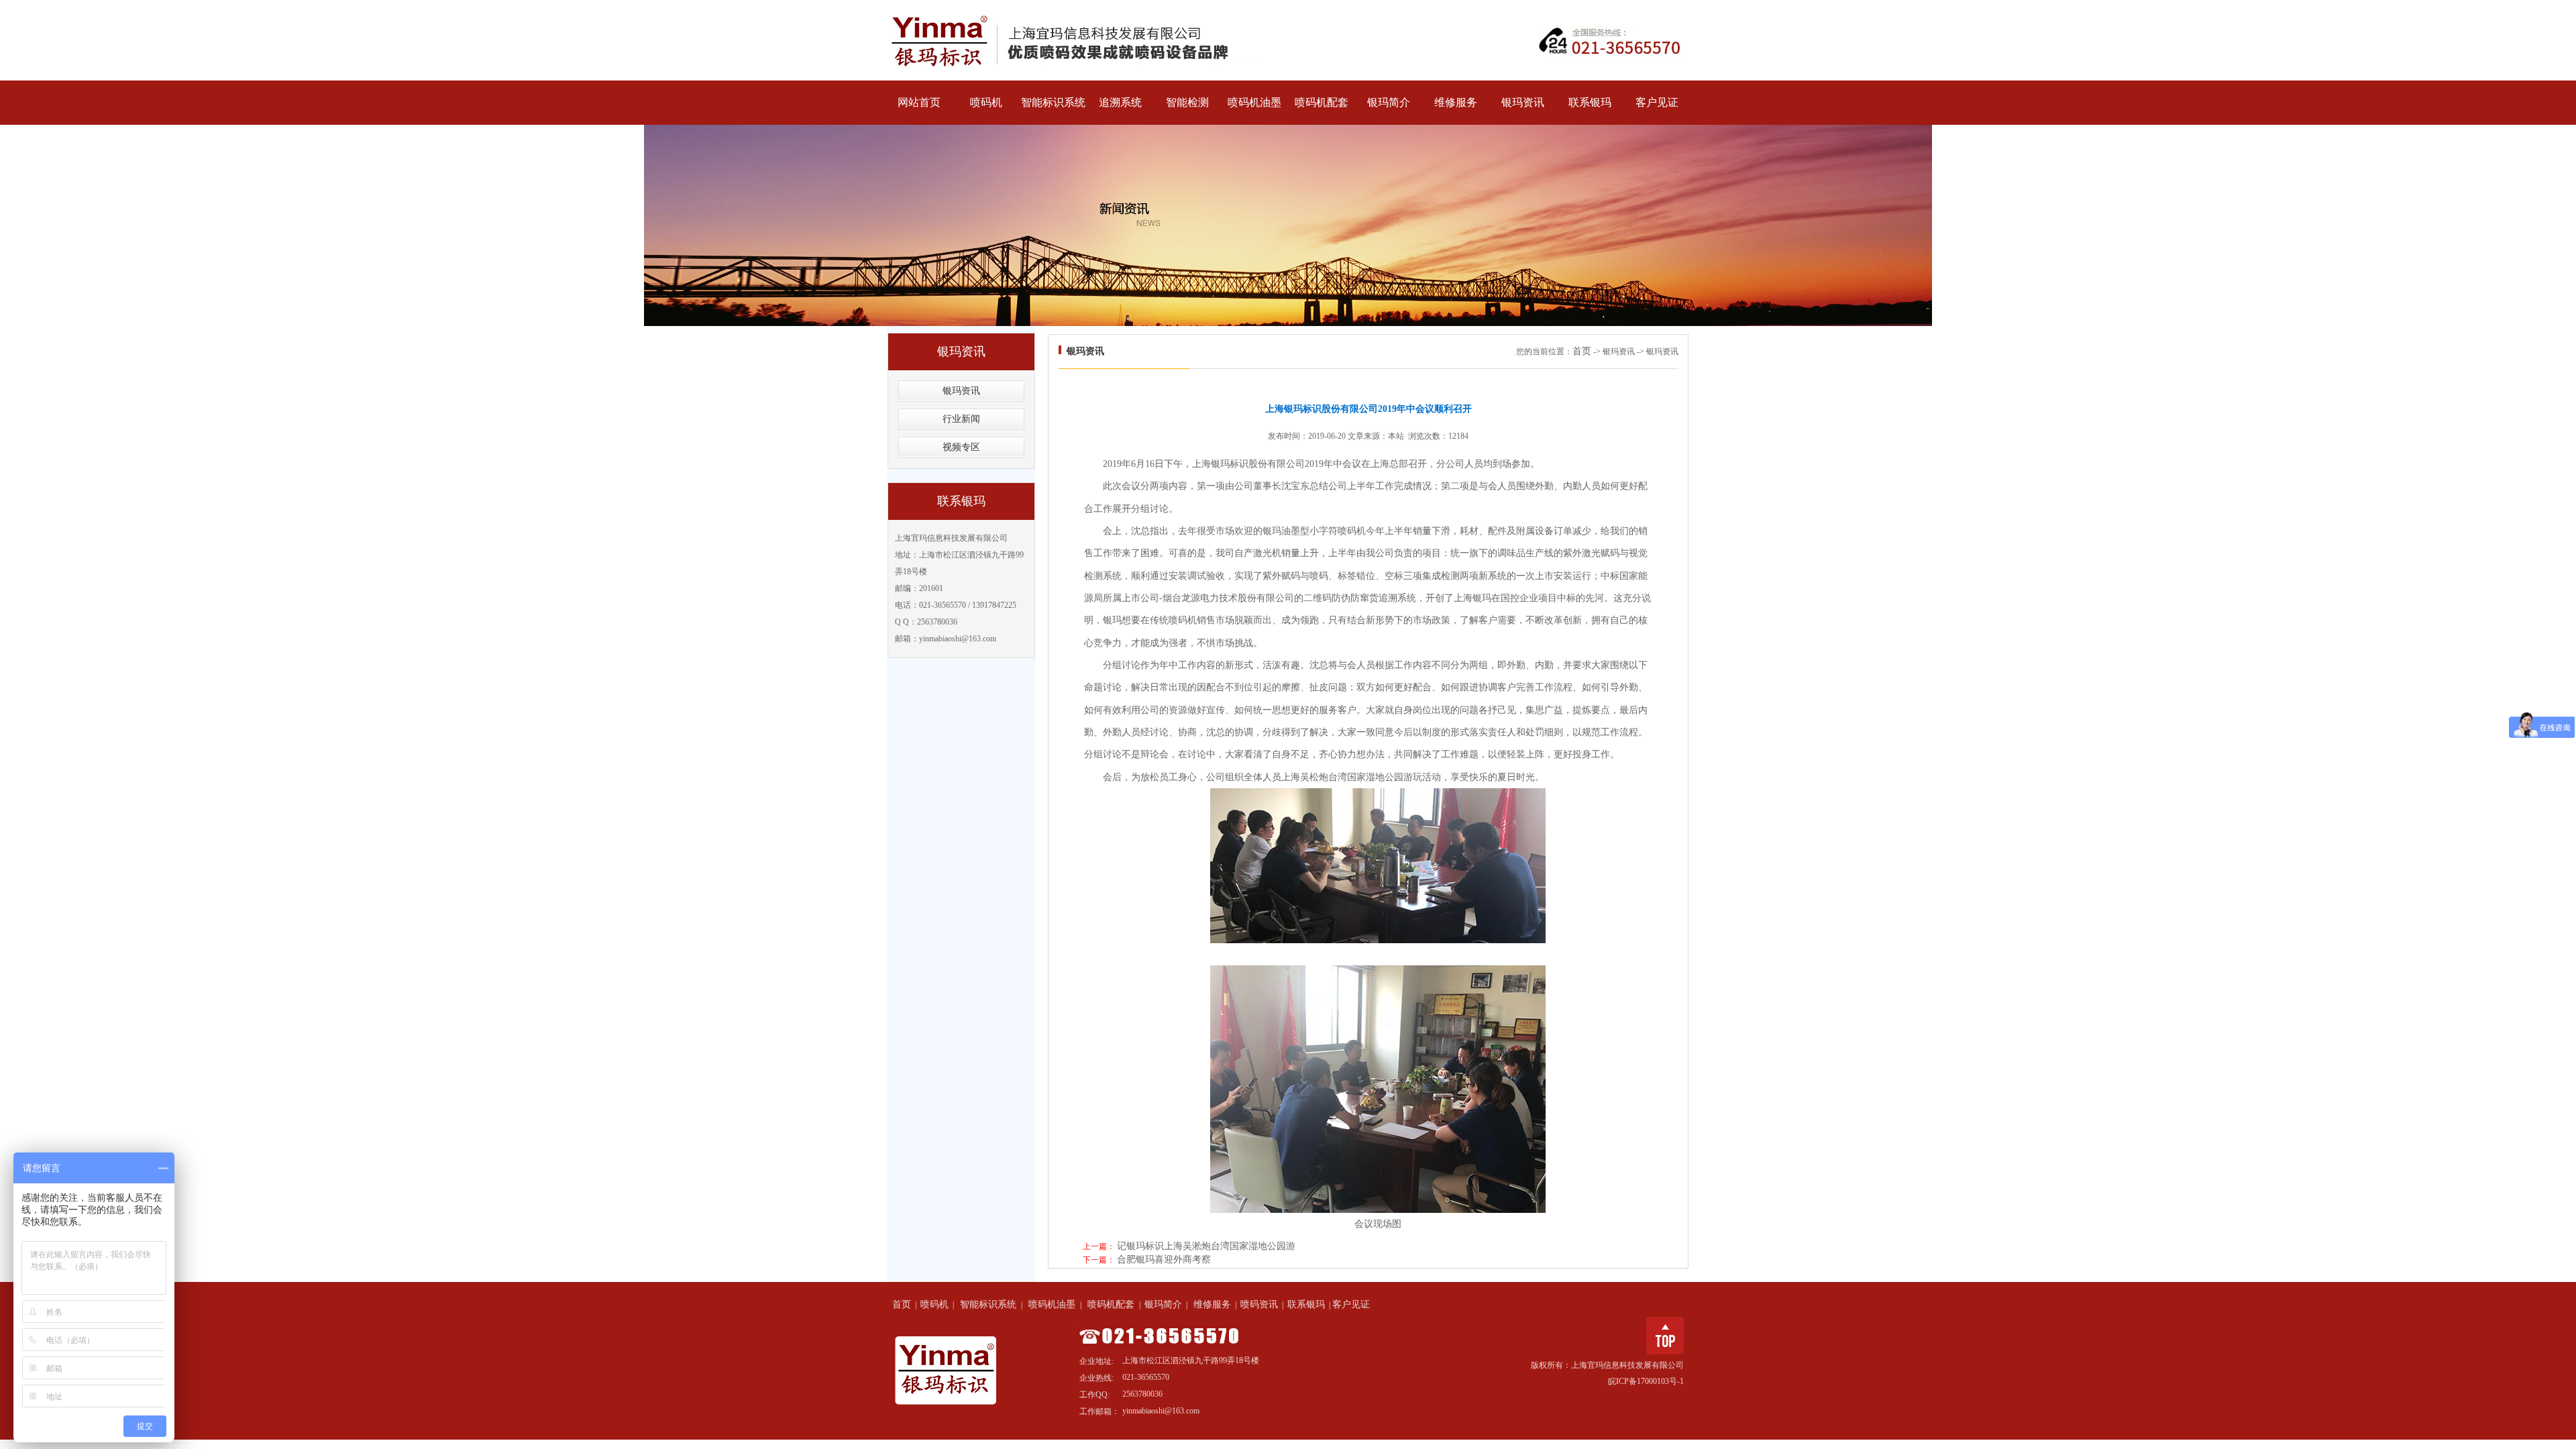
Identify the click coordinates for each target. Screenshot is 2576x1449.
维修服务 (1456, 102)
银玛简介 (1389, 102)
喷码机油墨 (1254, 102)
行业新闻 (961, 419)
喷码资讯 (1259, 1304)
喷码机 (986, 102)
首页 (1582, 351)
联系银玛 (1590, 102)
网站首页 (919, 102)
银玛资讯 (1523, 102)
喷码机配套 (1322, 102)
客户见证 (1657, 102)
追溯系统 (1120, 102)
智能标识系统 (1053, 102)
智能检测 (1187, 102)
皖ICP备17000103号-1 (1646, 1381)
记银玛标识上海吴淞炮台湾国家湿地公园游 (1206, 1246)
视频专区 (961, 447)
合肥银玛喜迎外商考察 (1164, 1259)
